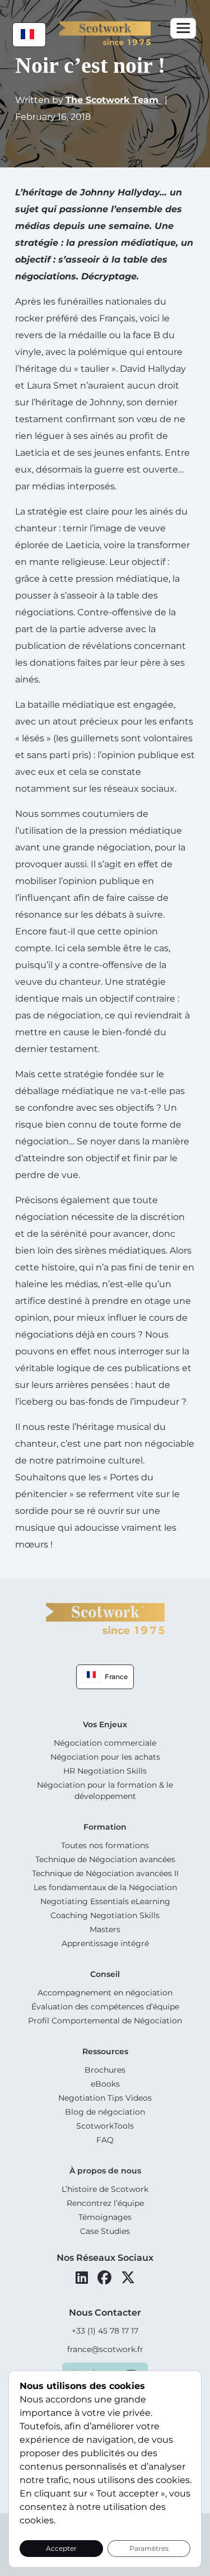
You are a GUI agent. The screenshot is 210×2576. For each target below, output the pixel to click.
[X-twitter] (128, 2278)
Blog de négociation (105, 2112)
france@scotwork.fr (105, 2349)
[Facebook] (104, 2278)
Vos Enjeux (105, 1724)
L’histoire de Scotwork (105, 2189)
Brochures (105, 2070)
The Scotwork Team (113, 100)
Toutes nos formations (105, 1845)
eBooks (105, 2084)
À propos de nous (105, 2171)
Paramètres (149, 2548)
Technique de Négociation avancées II (105, 1873)
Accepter (61, 2548)
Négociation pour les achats (105, 1757)
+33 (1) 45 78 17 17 (105, 2331)
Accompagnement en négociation (105, 1993)
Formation (105, 1827)
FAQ (105, 2140)
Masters (105, 1929)
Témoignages (105, 2217)
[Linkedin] (82, 2278)
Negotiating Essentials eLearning (105, 1901)
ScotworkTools (105, 2126)
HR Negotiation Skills (105, 1771)
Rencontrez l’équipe (105, 2203)
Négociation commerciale (105, 1743)
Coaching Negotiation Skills (105, 1915)
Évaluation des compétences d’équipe (105, 2007)
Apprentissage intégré (105, 1943)
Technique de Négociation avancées (105, 1859)
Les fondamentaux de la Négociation (105, 1887)
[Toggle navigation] (183, 28)
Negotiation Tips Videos (105, 2098)
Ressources (105, 2051)
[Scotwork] (105, 1618)
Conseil (105, 1974)
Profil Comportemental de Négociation (105, 2021)
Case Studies (105, 2231)
